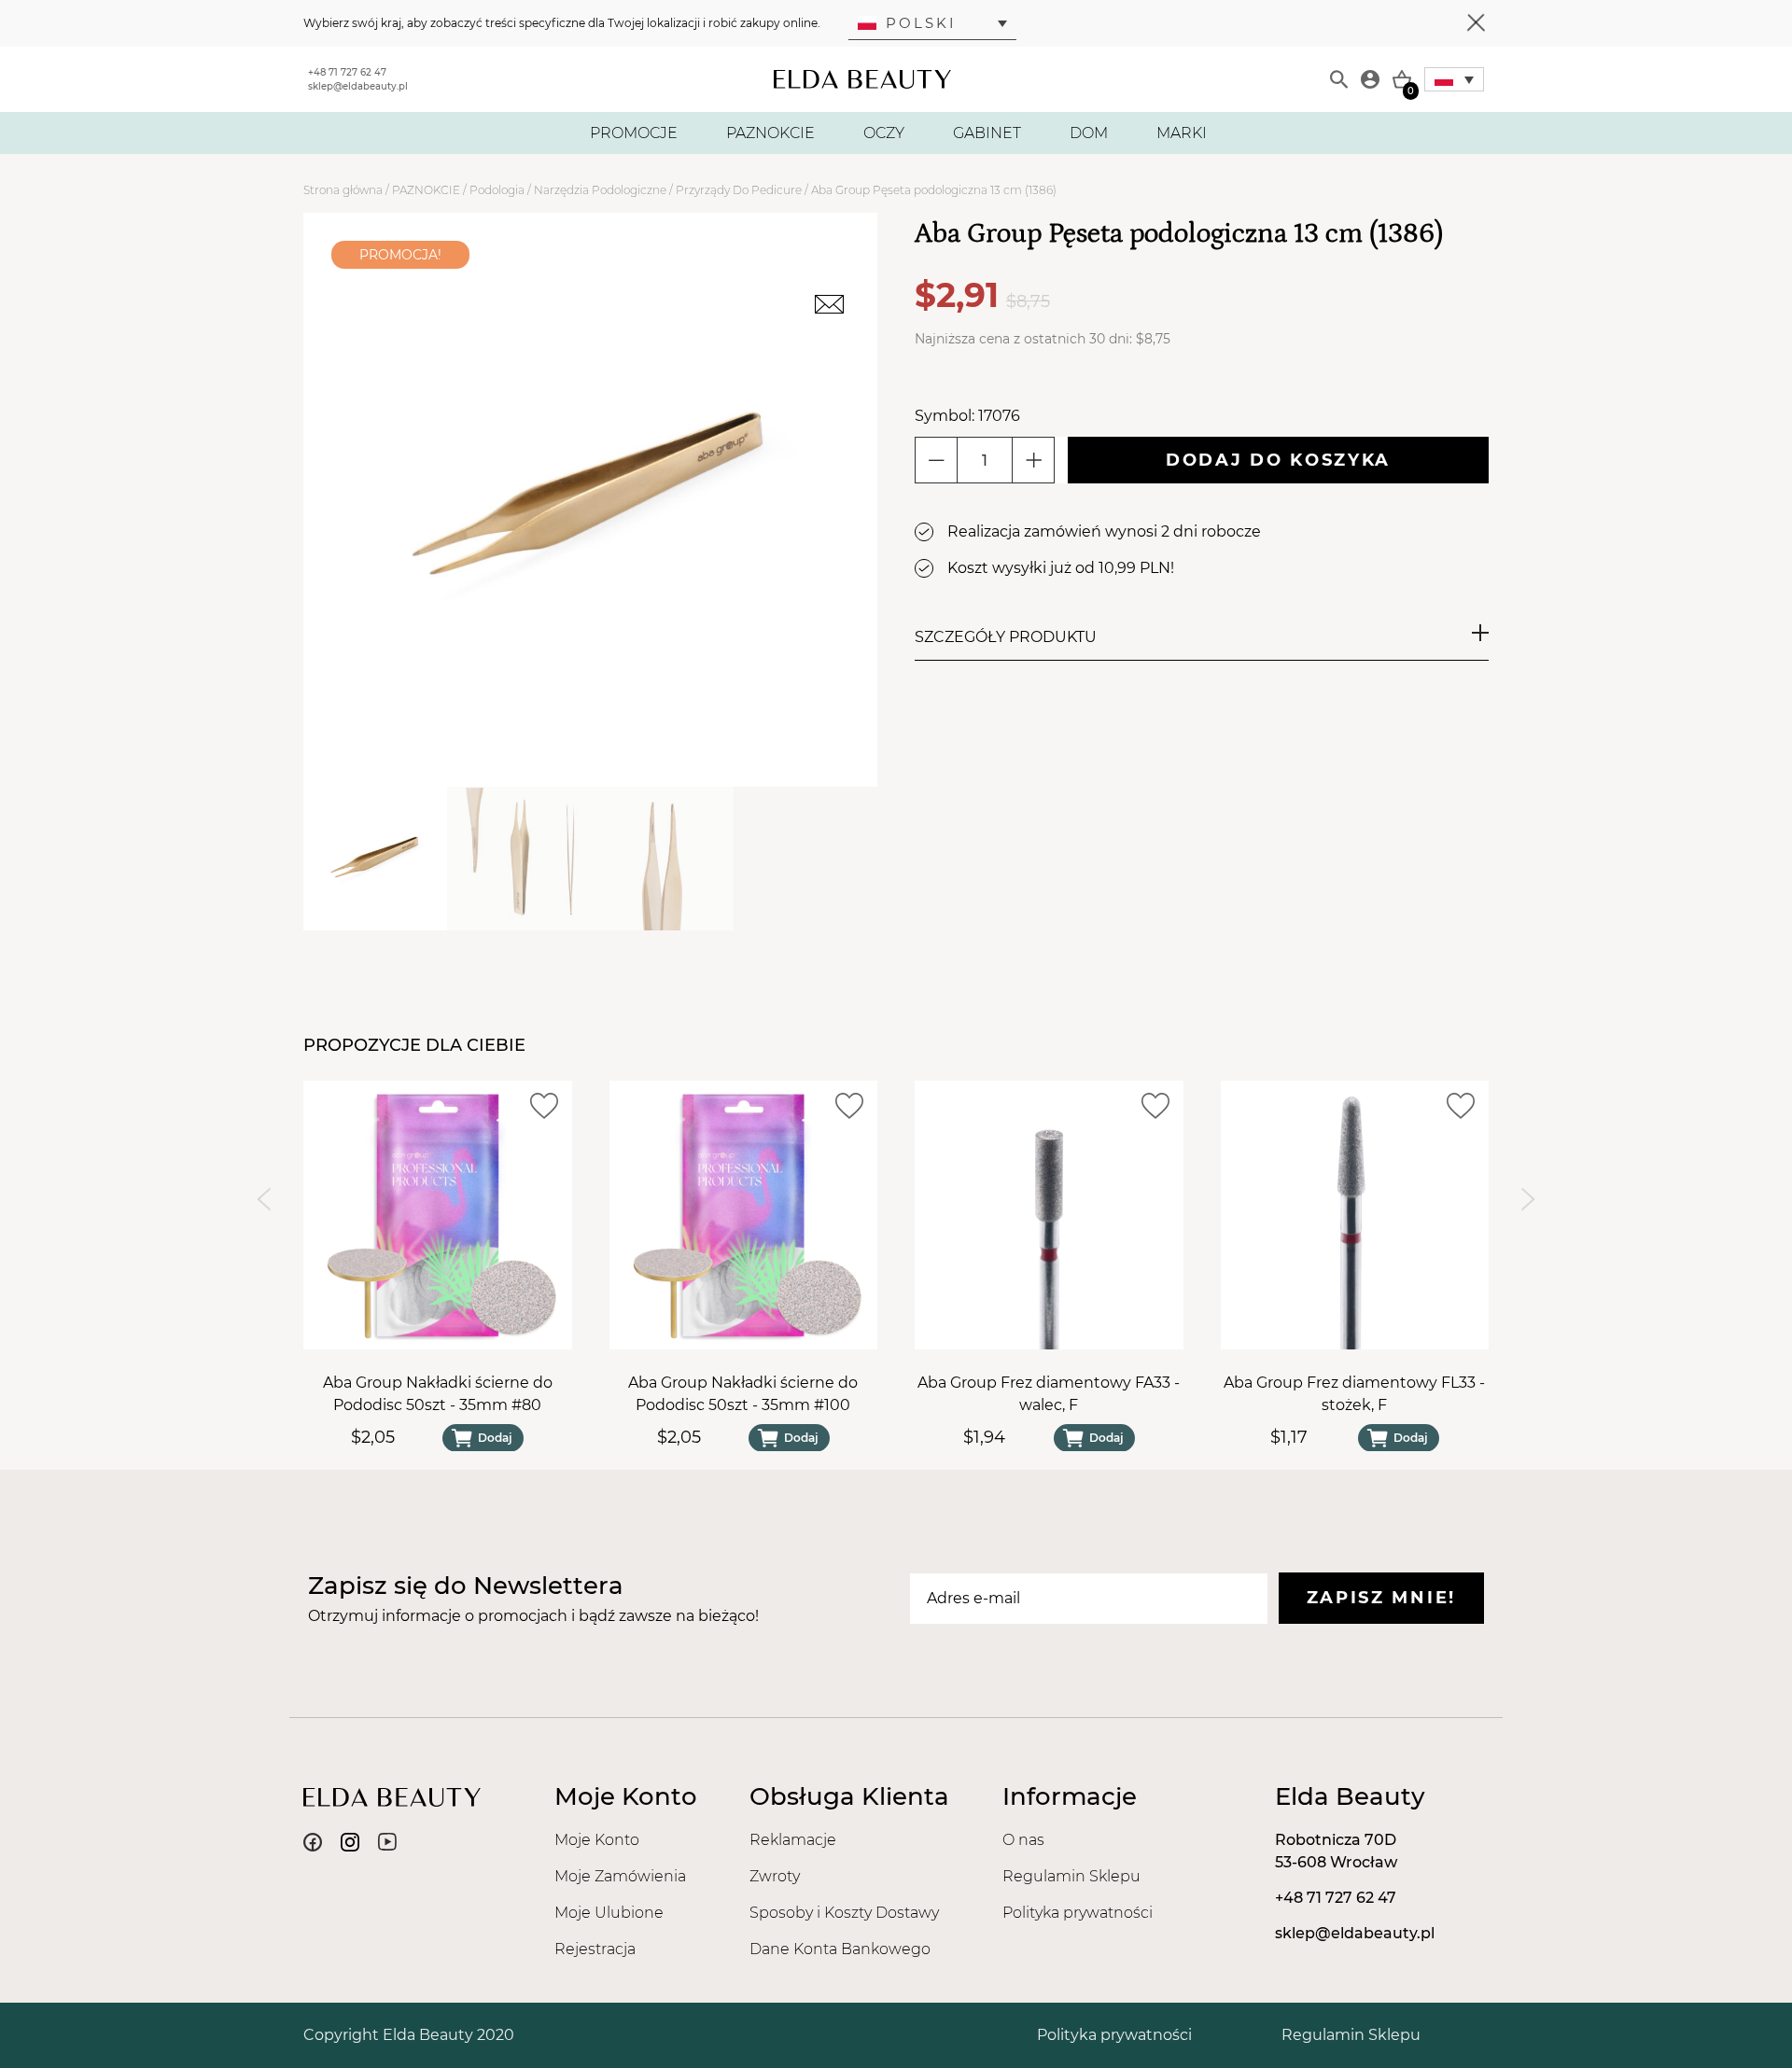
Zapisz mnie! (1381, 1598)
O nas (1023, 1840)
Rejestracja (595, 1949)
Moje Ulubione (609, 1913)
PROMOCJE (634, 133)
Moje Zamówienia (620, 1876)
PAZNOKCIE (770, 133)
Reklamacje (793, 1840)
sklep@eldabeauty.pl (358, 86)
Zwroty (775, 1876)
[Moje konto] (1370, 79)
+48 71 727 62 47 (347, 72)
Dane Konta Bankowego (840, 1949)
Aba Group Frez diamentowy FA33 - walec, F (1049, 1393)
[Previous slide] (264, 1199)
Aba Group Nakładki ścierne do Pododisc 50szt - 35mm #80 (438, 1393)
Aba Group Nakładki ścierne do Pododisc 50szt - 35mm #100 (743, 1393)
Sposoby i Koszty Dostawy (844, 1913)
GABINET (987, 133)
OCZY (884, 133)
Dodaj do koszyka (1278, 460)
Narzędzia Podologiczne (600, 190)
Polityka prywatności (1078, 1913)
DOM (1089, 133)
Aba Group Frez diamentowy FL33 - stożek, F (1354, 1393)
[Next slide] (1528, 1199)
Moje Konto (597, 1840)
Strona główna (343, 190)
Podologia (497, 190)
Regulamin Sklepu (1071, 1876)
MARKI (1182, 133)
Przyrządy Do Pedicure (739, 190)
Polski (921, 23)
